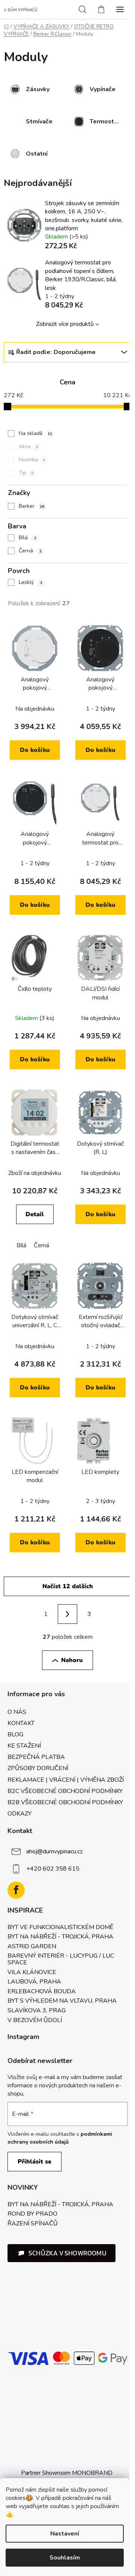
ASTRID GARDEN (32, 1947)
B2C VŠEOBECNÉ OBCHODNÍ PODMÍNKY (65, 1791)
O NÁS (17, 1712)
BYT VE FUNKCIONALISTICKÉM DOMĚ (60, 1928)
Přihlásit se (34, 2162)
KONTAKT (21, 1723)
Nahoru (72, 1660)
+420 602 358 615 (53, 1869)
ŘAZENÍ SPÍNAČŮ (33, 2224)
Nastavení (65, 2534)
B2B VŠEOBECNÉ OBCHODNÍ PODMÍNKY (65, 1802)
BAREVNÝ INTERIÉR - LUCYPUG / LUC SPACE (61, 1959)
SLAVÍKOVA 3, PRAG (37, 2011)
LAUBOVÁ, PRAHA (34, 1982)
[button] (61, 2253)
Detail (35, 1214)
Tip (26, 473)
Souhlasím (65, 2558)
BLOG (15, 1734)
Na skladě (35, 433)
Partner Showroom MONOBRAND (67, 2473)
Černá (30, 551)
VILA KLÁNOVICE (32, 1973)
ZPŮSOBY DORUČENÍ (38, 1768)
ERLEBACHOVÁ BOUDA (42, 1992)
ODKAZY (19, 1814)
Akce (28, 446)
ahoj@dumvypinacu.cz (54, 1851)
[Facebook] (16, 1890)
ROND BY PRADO (32, 2214)
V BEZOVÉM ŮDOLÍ (35, 2021)
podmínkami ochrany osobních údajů (60, 2138)
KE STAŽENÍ (24, 1746)
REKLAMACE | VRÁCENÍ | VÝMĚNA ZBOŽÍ (66, 1780)
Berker (31, 506)
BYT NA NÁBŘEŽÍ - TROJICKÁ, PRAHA (60, 1937)
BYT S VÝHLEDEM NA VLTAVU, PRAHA (62, 2001)
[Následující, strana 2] (67, 1614)
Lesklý (31, 582)
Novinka (32, 460)
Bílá (28, 538)
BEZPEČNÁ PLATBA (36, 1757)
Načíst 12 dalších (68, 1586)
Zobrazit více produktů (65, 324)
